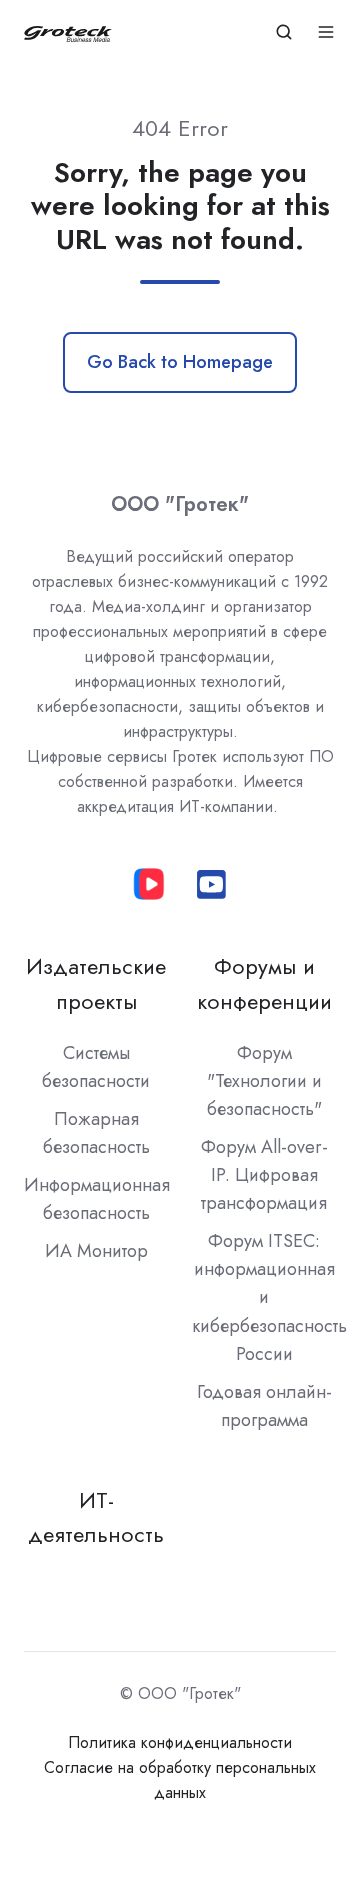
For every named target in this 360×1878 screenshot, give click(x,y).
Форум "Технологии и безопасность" (264, 1081)
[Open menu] (326, 32)
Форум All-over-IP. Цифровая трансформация (264, 1175)
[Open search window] (284, 32)
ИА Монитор (96, 1251)
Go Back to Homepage (180, 362)
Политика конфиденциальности (180, 1742)
